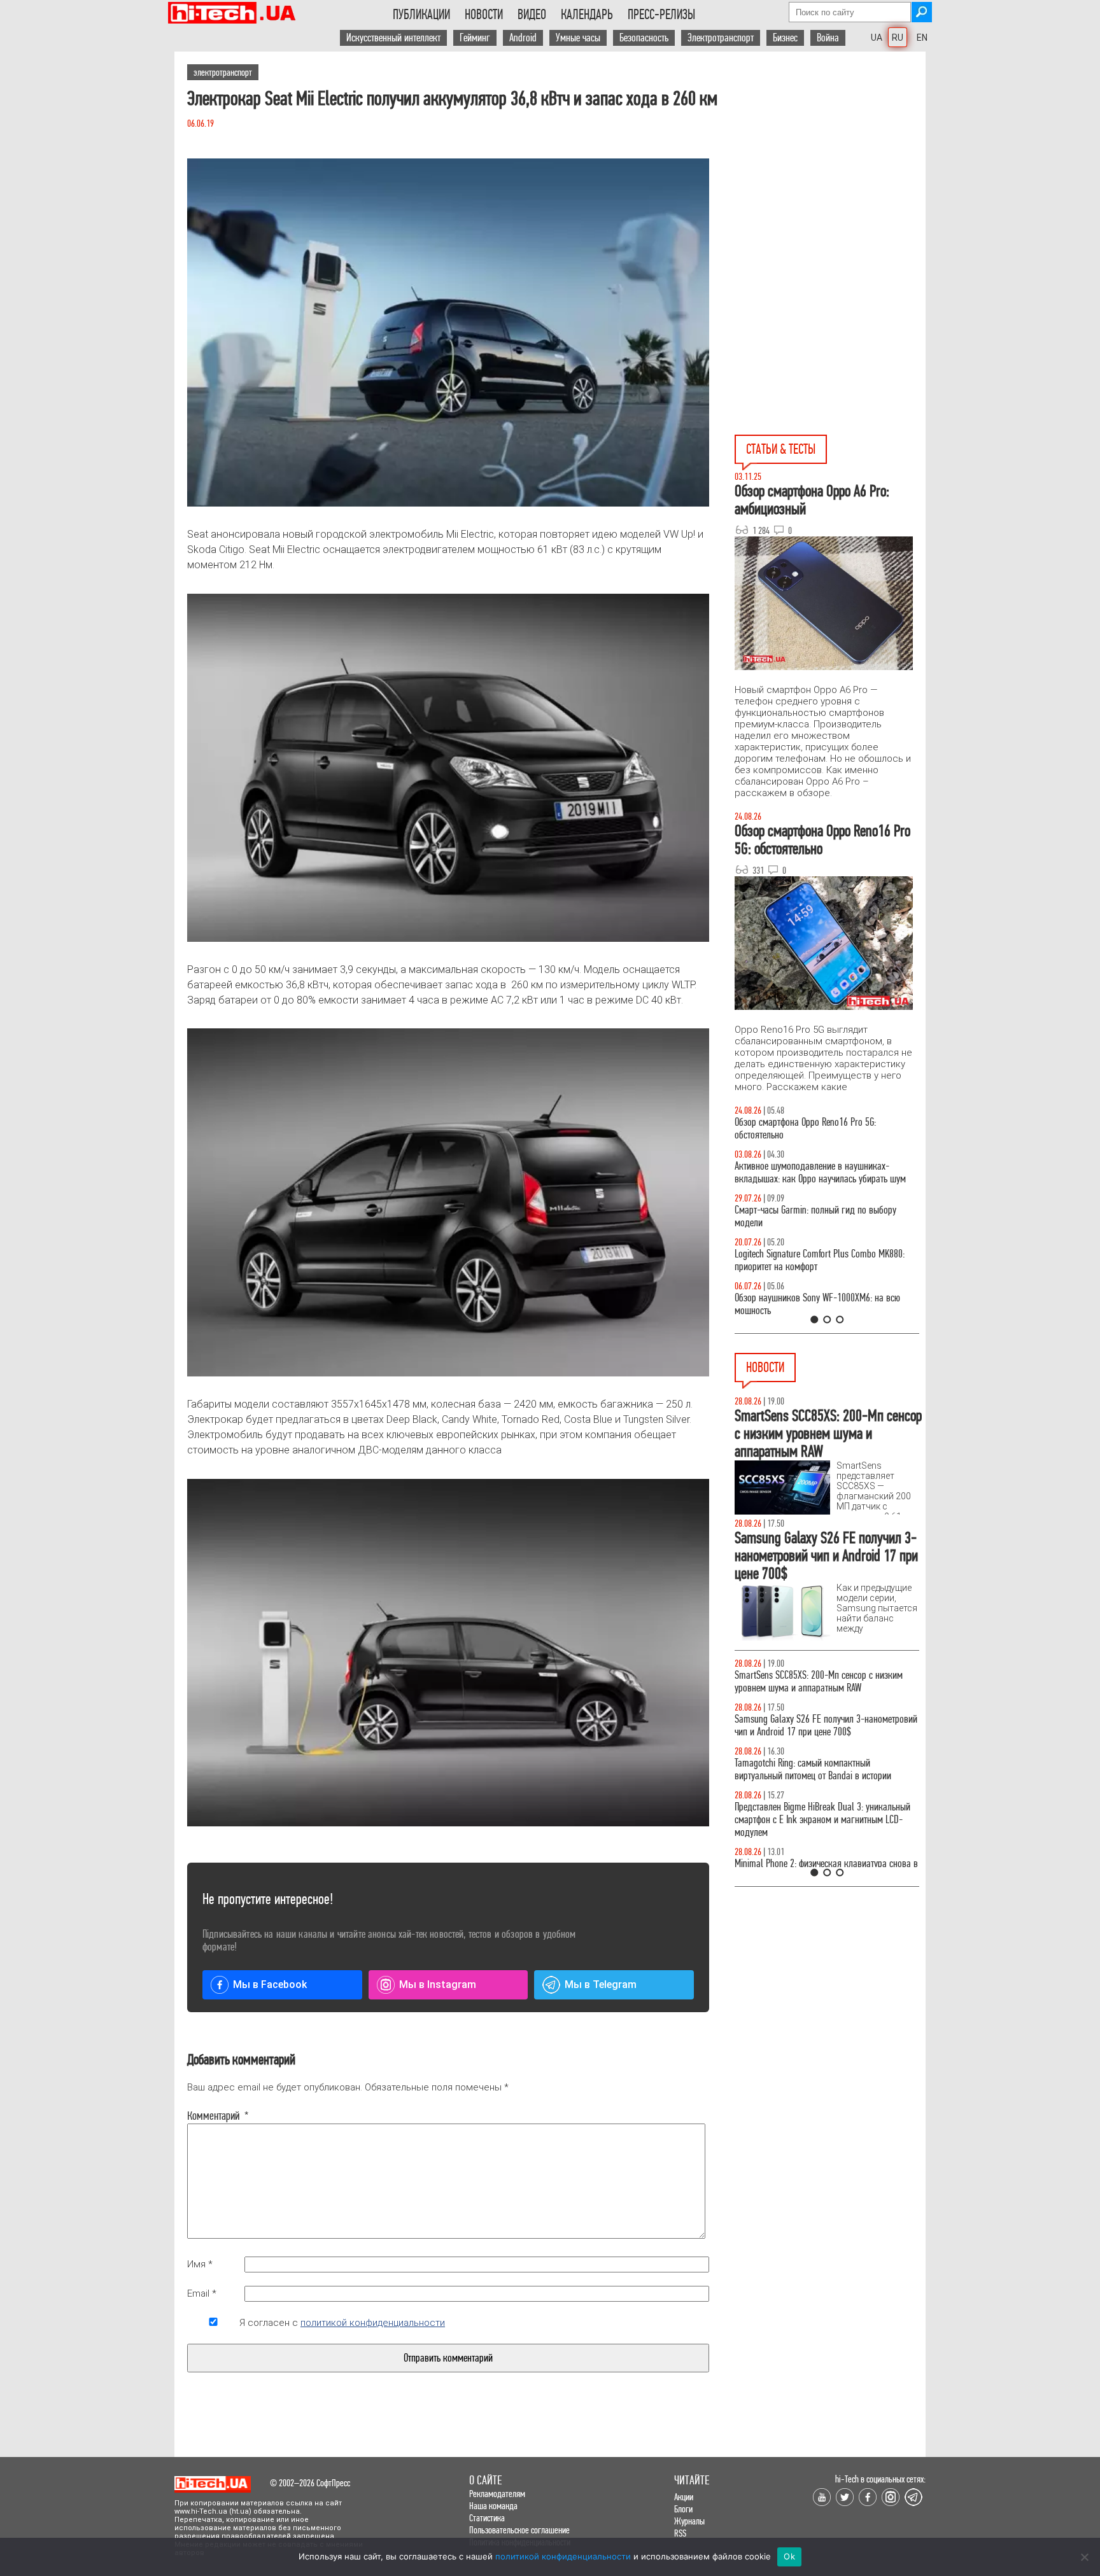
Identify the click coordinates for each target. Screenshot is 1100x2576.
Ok (789, 2556)
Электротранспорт (721, 38)
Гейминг (475, 38)
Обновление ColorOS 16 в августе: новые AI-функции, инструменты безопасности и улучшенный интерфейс (816, 1732)
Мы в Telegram (601, 1984)
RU (898, 38)
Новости (484, 15)
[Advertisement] (830, 166)
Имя (200, 2264)
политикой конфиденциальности (373, 2323)
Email (202, 2293)
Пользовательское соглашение (519, 2530)
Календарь (587, 15)
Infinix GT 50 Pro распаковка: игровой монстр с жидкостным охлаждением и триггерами (822, 1260)
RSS (680, 2533)
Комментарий (213, 2116)
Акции (684, 2497)
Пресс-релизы (661, 15)
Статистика (487, 2518)
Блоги (683, 2509)
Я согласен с (342, 2323)
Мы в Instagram (438, 1984)
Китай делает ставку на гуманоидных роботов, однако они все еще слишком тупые (822, 1682)
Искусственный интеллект (393, 38)
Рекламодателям (497, 2494)
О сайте (485, 2480)
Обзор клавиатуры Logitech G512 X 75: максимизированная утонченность (805, 1216)
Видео (532, 15)
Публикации (421, 15)
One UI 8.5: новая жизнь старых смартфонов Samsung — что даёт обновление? (816, 1172)
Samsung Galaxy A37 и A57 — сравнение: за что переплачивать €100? (824, 1304)
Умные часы (578, 38)
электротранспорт (223, 72)
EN (922, 38)
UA (877, 38)
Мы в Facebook (270, 1984)
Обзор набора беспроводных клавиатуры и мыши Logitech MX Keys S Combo (815, 1129)
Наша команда (493, 2506)
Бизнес (785, 38)
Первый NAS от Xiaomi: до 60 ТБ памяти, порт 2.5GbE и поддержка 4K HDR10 (818, 1782)
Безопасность (644, 38)
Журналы (689, 2521)
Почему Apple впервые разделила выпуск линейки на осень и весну (811, 1826)
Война (828, 38)
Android (523, 38)
